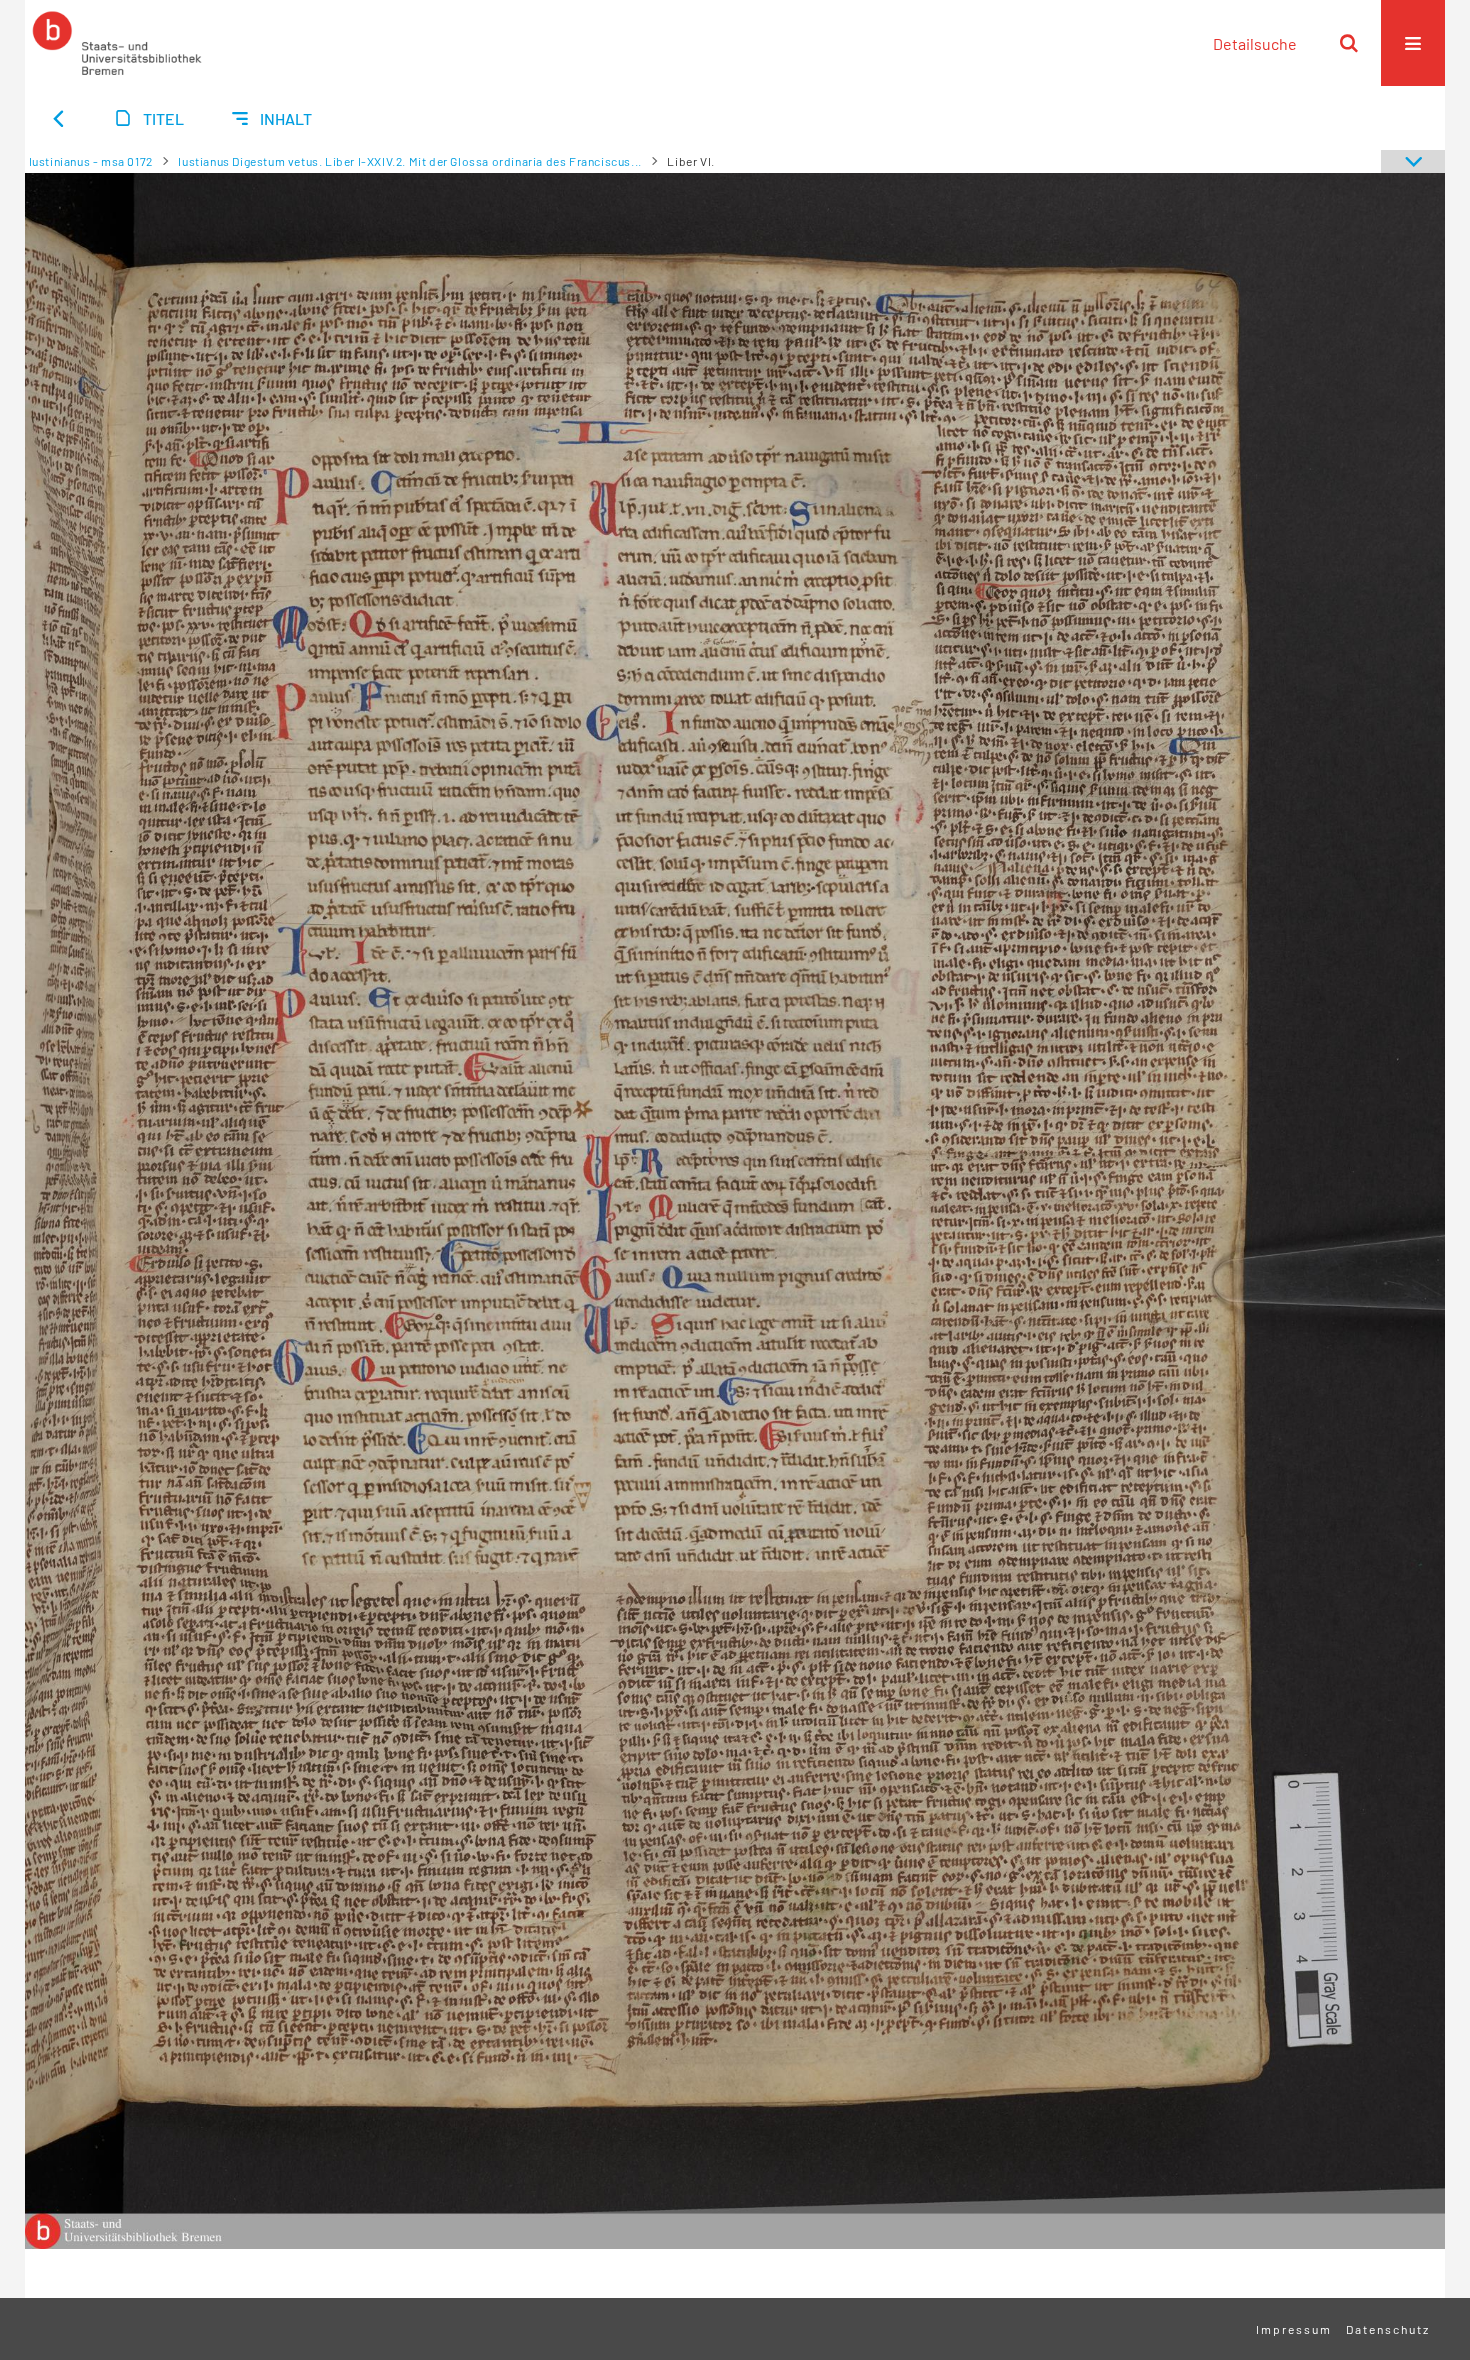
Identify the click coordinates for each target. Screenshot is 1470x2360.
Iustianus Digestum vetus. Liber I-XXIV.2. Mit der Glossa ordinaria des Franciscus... (409, 161)
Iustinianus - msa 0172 (91, 161)
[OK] (1349, 43)
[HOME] (117, 43)
